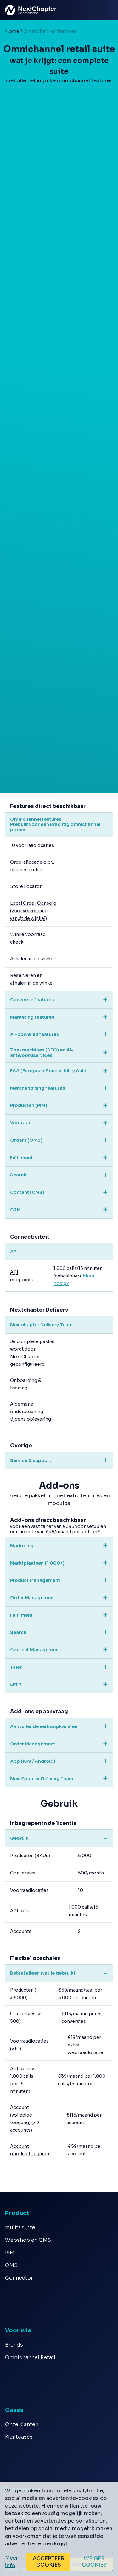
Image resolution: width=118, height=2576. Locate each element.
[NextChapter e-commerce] (10, 10)
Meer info (11, 2562)
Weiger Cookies (94, 2562)
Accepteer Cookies (49, 2562)
